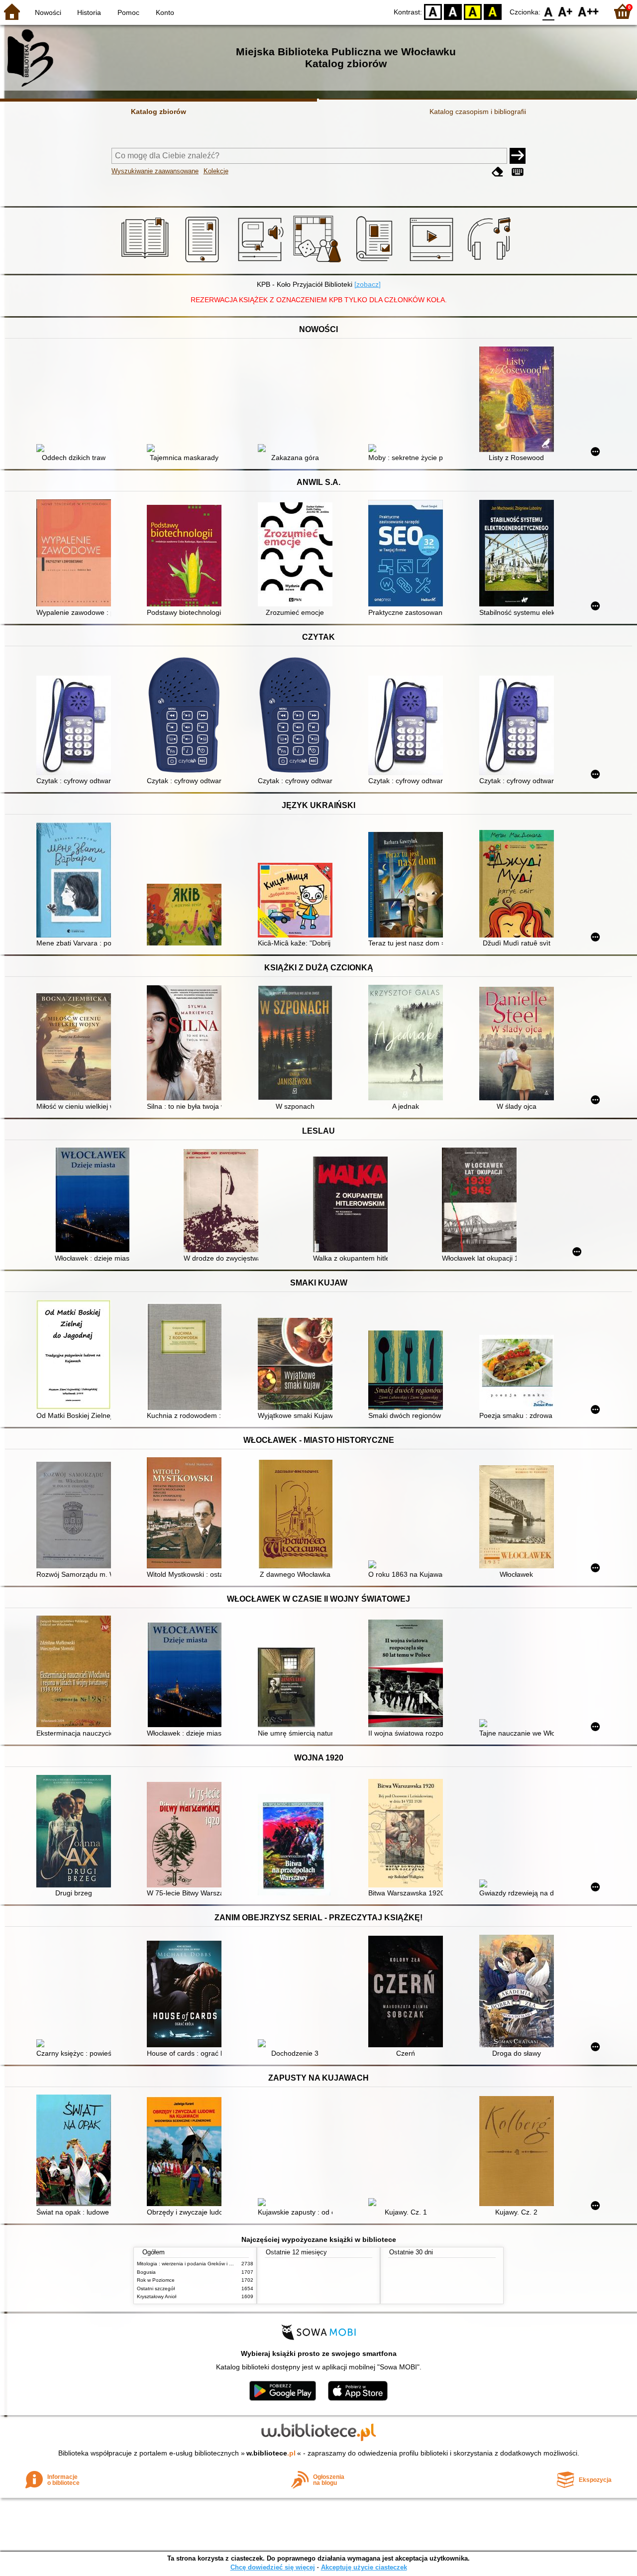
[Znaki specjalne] (518, 172)
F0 (549, 11)
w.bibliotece (271, 2453)
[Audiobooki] (262, 262)
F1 (566, 11)
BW (453, 11)
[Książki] (147, 262)
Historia (89, 12)
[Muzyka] (490, 262)
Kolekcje (216, 171)
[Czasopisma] (376, 262)
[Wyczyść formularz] (498, 172)
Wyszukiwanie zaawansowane (155, 171)
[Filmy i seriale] (433, 262)
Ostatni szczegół (156, 2288)
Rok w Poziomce (156, 2280)
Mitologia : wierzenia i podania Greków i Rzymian (193, 2264)
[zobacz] (368, 284)
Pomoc (128, 12)
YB (473, 11)
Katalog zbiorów (159, 112)
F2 (588, 11)
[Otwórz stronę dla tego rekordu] (76, 449)
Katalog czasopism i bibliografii (478, 112)
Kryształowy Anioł (157, 2296)
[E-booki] (204, 262)
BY (493, 11)
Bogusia (146, 2272)
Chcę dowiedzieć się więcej (273, 2567)
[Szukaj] (518, 156)
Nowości (48, 12)
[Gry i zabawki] (319, 262)
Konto (165, 12)
